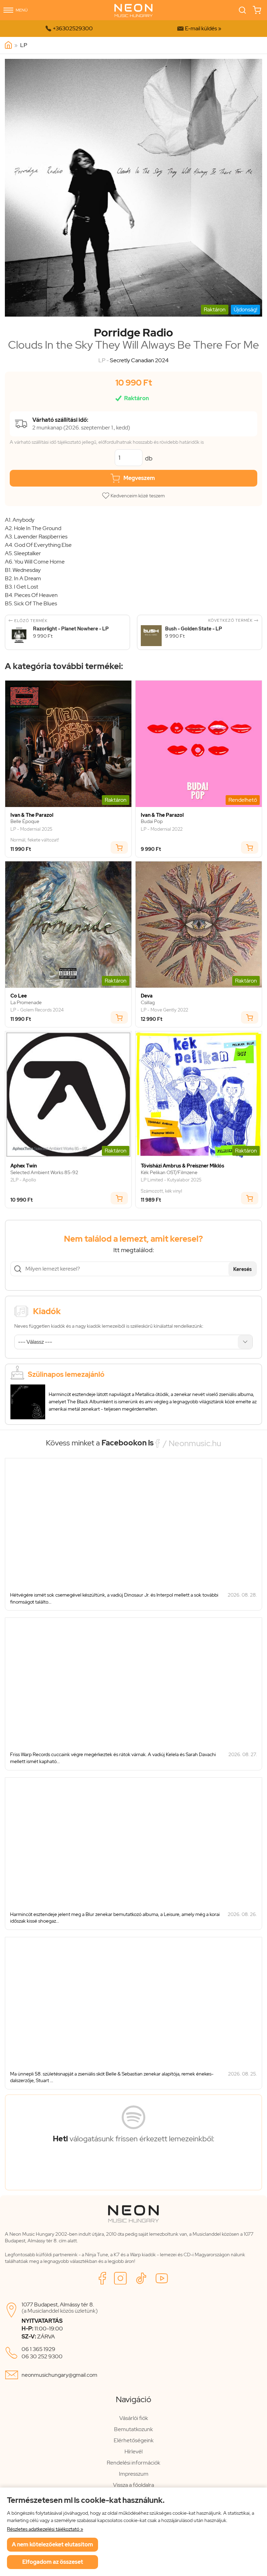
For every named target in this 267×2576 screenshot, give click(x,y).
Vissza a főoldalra (133, 2485)
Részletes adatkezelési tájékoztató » (45, 2529)
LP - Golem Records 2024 (37, 1010)
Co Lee (19, 996)
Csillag (148, 1003)
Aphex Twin (24, 1166)
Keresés (242, 1269)
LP (24, 45)
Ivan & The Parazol (32, 815)
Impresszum (134, 2474)
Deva (147, 996)
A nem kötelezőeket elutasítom (52, 2544)
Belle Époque (25, 821)
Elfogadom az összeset (53, 2562)
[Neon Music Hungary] (8, 45)
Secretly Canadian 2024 (139, 360)
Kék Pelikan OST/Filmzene (169, 1173)
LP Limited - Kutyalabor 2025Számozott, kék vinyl (171, 1185)
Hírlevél (133, 2451)
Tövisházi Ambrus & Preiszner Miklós (183, 1166)
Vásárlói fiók (134, 2418)
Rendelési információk (133, 2463)
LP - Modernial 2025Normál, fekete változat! (35, 835)
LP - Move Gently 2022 (164, 1010)
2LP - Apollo (23, 1180)
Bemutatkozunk (133, 2429)
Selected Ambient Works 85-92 (44, 1173)
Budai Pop (152, 821)
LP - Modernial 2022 (162, 829)
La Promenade (26, 1003)
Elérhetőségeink (134, 2440)
